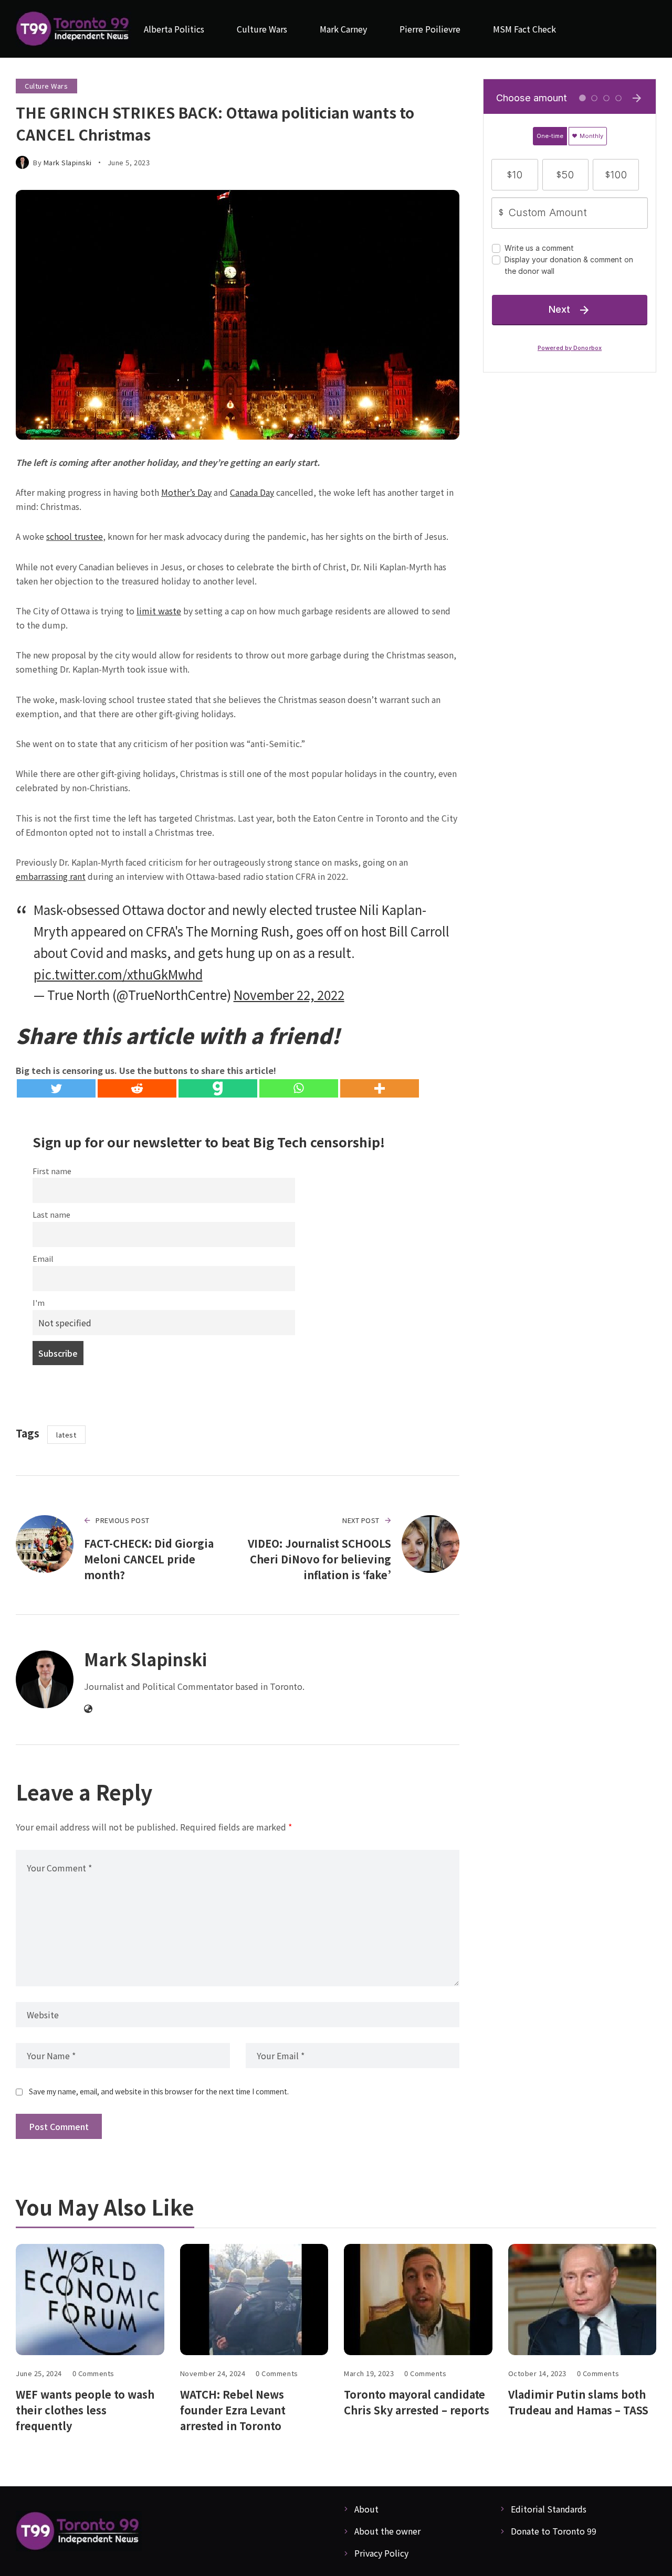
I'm (39, 1302)
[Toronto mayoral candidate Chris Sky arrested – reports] (418, 2300)
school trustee (75, 536)
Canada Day (252, 492)
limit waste (159, 611)
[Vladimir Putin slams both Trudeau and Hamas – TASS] (582, 2300)
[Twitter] (56, 1088)
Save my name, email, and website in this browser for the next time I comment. (159, 2091)
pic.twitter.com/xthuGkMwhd (118, 974)
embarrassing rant (51, 876)
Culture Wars (46, 86)
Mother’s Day (186, 492)
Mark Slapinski (68, 162)
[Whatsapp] (299, 1088)
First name (52, 1171)
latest (66, 1435)
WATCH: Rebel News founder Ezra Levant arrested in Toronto (233, 2410)
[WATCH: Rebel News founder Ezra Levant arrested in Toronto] (254, 2300)
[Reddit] (137, 1088)
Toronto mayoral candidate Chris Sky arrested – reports (417, 2402)
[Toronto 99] (73, 29)
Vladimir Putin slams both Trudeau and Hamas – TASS (578, 2402)
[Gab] (218, 1088)
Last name (51, 1214)
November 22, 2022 (289, 994)
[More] (380, 1088)
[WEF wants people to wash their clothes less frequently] (90, 2300)
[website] (88, 1709)
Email (43, 1258)
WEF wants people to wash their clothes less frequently (85, 2410)
